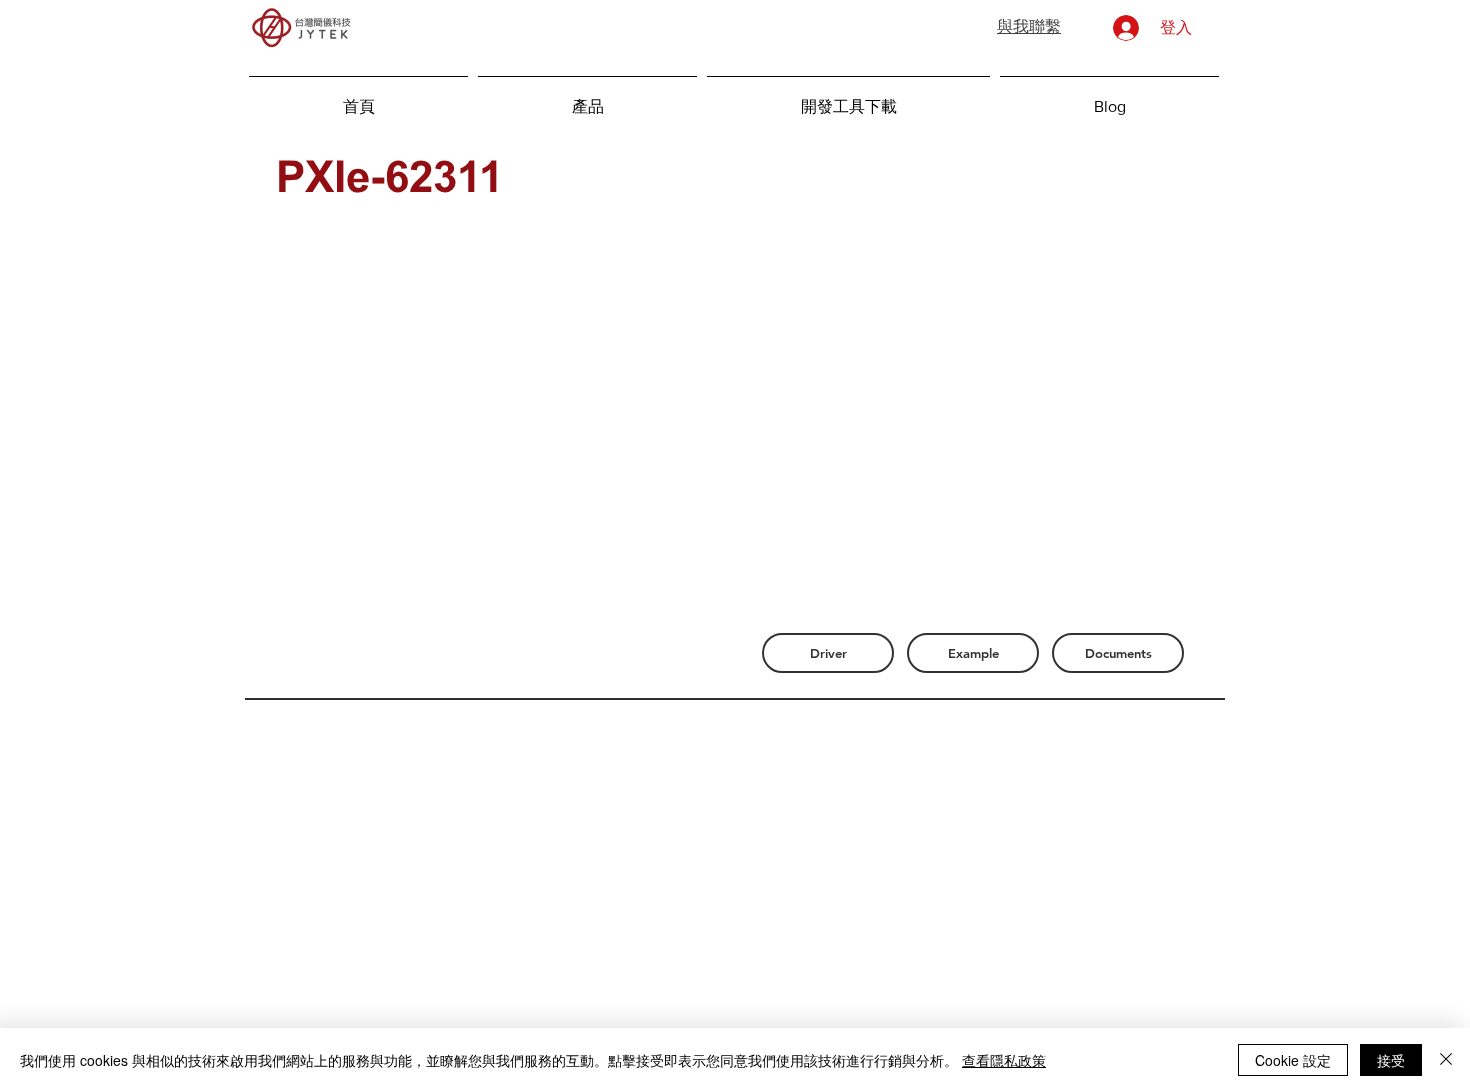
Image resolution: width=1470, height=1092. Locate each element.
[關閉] (1446, 1060)
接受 (1391, 1060)
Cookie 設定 (1293, 1060)
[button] (828, 653)
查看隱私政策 (1004, 1060)
